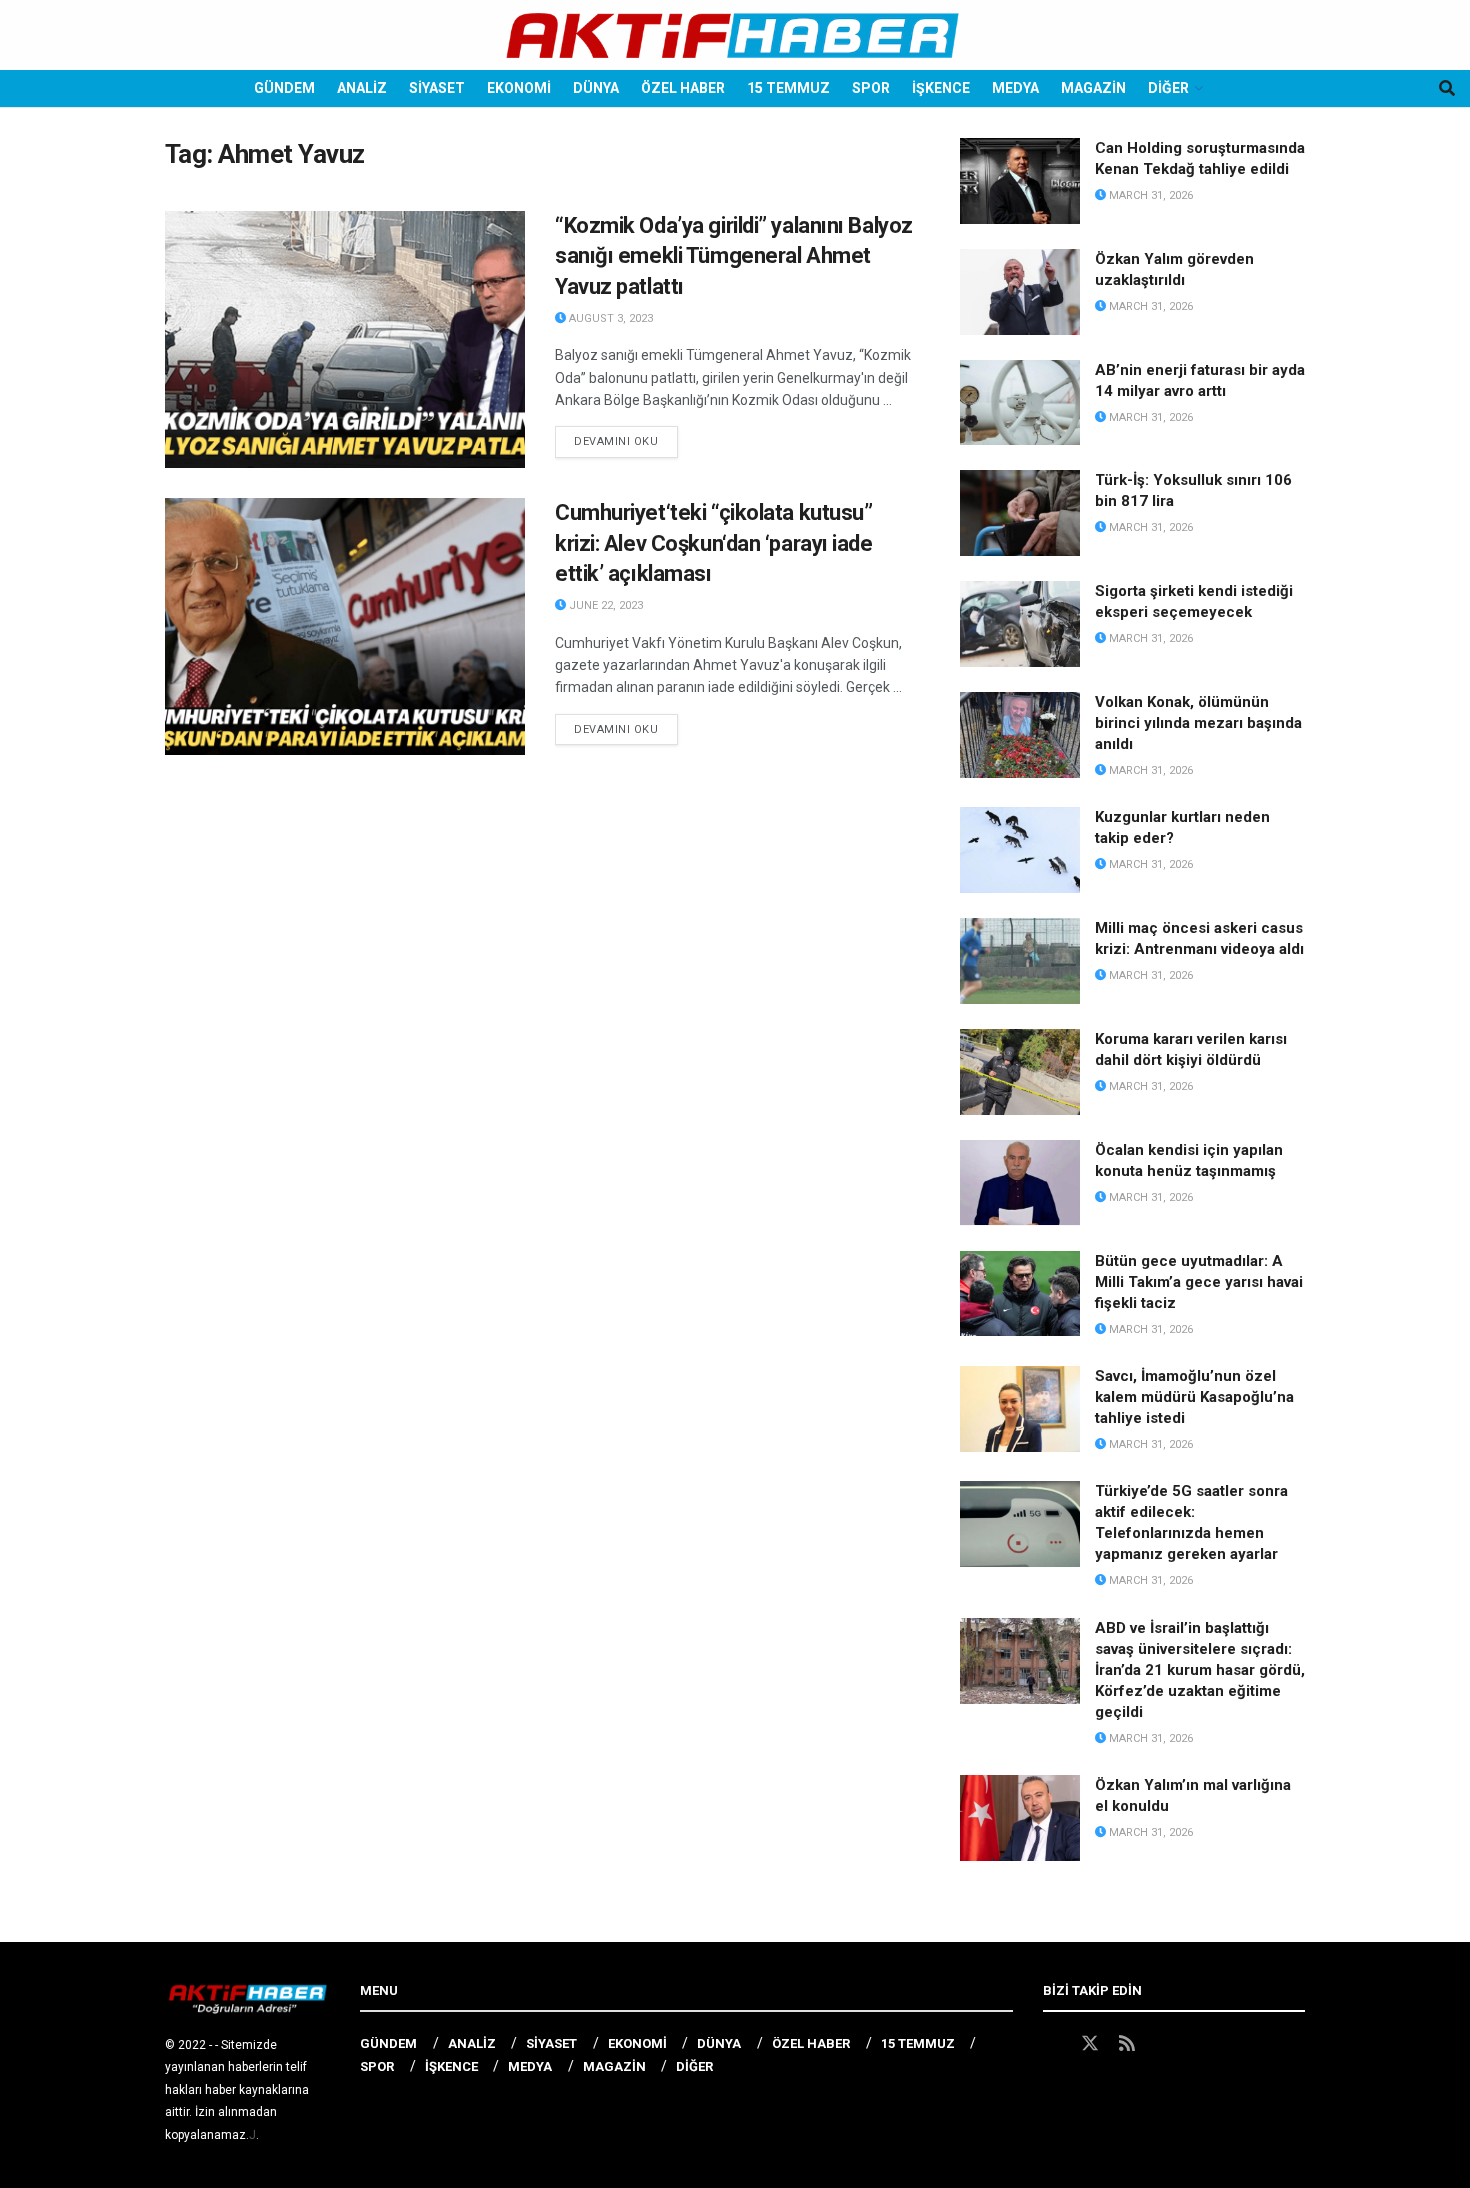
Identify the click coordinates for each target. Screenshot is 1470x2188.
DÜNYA (596, 88)
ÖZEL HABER (683, 88)
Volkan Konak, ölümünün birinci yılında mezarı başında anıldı (1198, 723)
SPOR (871, 88)
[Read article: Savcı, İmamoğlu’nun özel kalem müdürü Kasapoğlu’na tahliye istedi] (1020, 1409)
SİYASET (437, 88)
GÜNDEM (284, 88)
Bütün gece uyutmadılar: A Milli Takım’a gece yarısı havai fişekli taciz (1199, 1282)
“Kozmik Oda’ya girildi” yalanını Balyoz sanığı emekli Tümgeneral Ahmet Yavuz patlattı (734, 256)
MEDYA (1015, 88)
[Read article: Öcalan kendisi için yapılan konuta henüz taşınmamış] (1020, 1183)
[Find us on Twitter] (1090, 2044)
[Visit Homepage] (734, 35)
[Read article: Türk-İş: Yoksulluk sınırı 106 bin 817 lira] (1020, 513)
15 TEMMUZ (788, 88)
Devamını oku (626, 441)
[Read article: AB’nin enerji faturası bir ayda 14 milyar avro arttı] (1020, 403)
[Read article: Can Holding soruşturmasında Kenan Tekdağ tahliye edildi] (1020, 181)
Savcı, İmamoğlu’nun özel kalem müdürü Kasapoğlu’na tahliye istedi (1194, 1397)
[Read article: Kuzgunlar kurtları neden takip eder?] (1020, 850)
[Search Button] (1447, 88)
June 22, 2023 (604, 605)
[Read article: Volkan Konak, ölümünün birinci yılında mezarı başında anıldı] (1020, 735)
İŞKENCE (941, 88)
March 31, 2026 (1149, 195)
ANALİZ (362, 88)
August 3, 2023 (609, 318)
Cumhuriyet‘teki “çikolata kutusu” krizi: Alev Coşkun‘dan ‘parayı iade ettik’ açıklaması (714, 543)
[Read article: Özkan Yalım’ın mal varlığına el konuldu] (1020, 1818)
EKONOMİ (519, 88)
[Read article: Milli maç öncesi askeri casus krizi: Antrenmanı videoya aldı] (1020, 961)
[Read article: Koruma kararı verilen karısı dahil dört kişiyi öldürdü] (1020, 1072)
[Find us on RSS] (1127, 2044)
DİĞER (1168, 88)
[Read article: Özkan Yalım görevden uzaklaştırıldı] (1020, 292)
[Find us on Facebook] (1052, 2044)
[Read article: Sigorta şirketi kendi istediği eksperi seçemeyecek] (1020, 624)
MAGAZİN (1093, 88)
